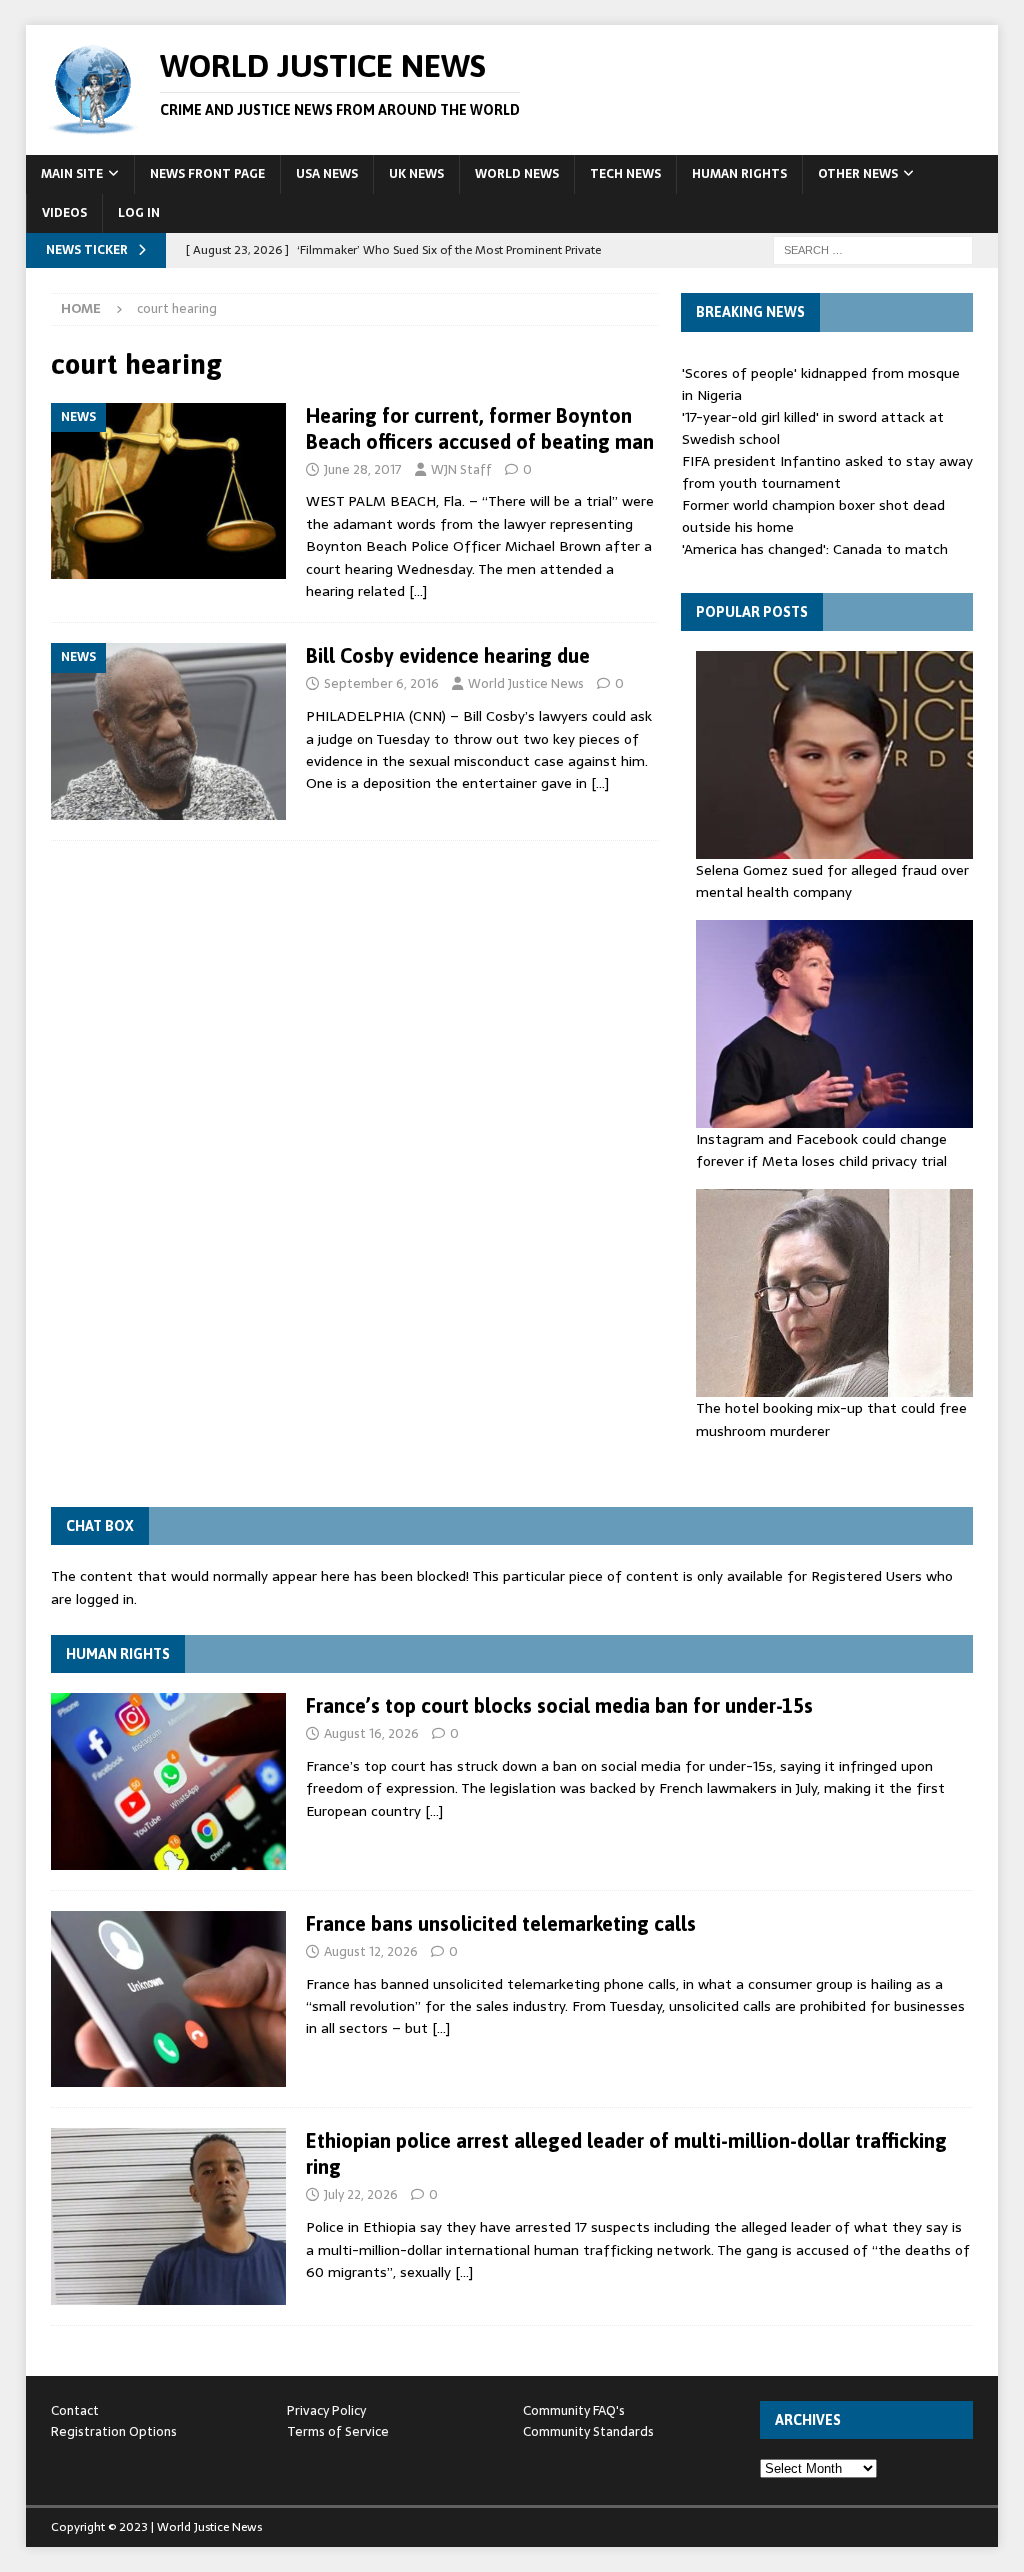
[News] (168, 491)
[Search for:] (873, 249)
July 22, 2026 (361, 2194)
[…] (418, 591)
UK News (416, 174)
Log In (139, 213)
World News (517, 174)
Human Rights (739, 174)
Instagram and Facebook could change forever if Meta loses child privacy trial (821, 1150)
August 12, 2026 (371, 1951)
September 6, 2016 (381, 683)
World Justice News (526, 683)
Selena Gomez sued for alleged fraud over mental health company (832, 881)
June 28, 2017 (363, 469)
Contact (75, 2410)
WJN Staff (461, 469)
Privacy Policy (326, 2410)
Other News (858, 174)
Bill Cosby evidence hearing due (448, 655)
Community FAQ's (574, 2410)
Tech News (625, 174)
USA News (327, 174)
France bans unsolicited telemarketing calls (501, 1923)
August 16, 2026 (371, 1733)
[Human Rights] (168, 1781)
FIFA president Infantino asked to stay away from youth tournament (827, 472)
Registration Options (114, 2431)
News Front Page (207, 174)
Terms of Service (338, 2431)
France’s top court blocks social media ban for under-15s (559, 1705)
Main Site (72, 174)
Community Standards (588, 2431)
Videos (64, 213)
